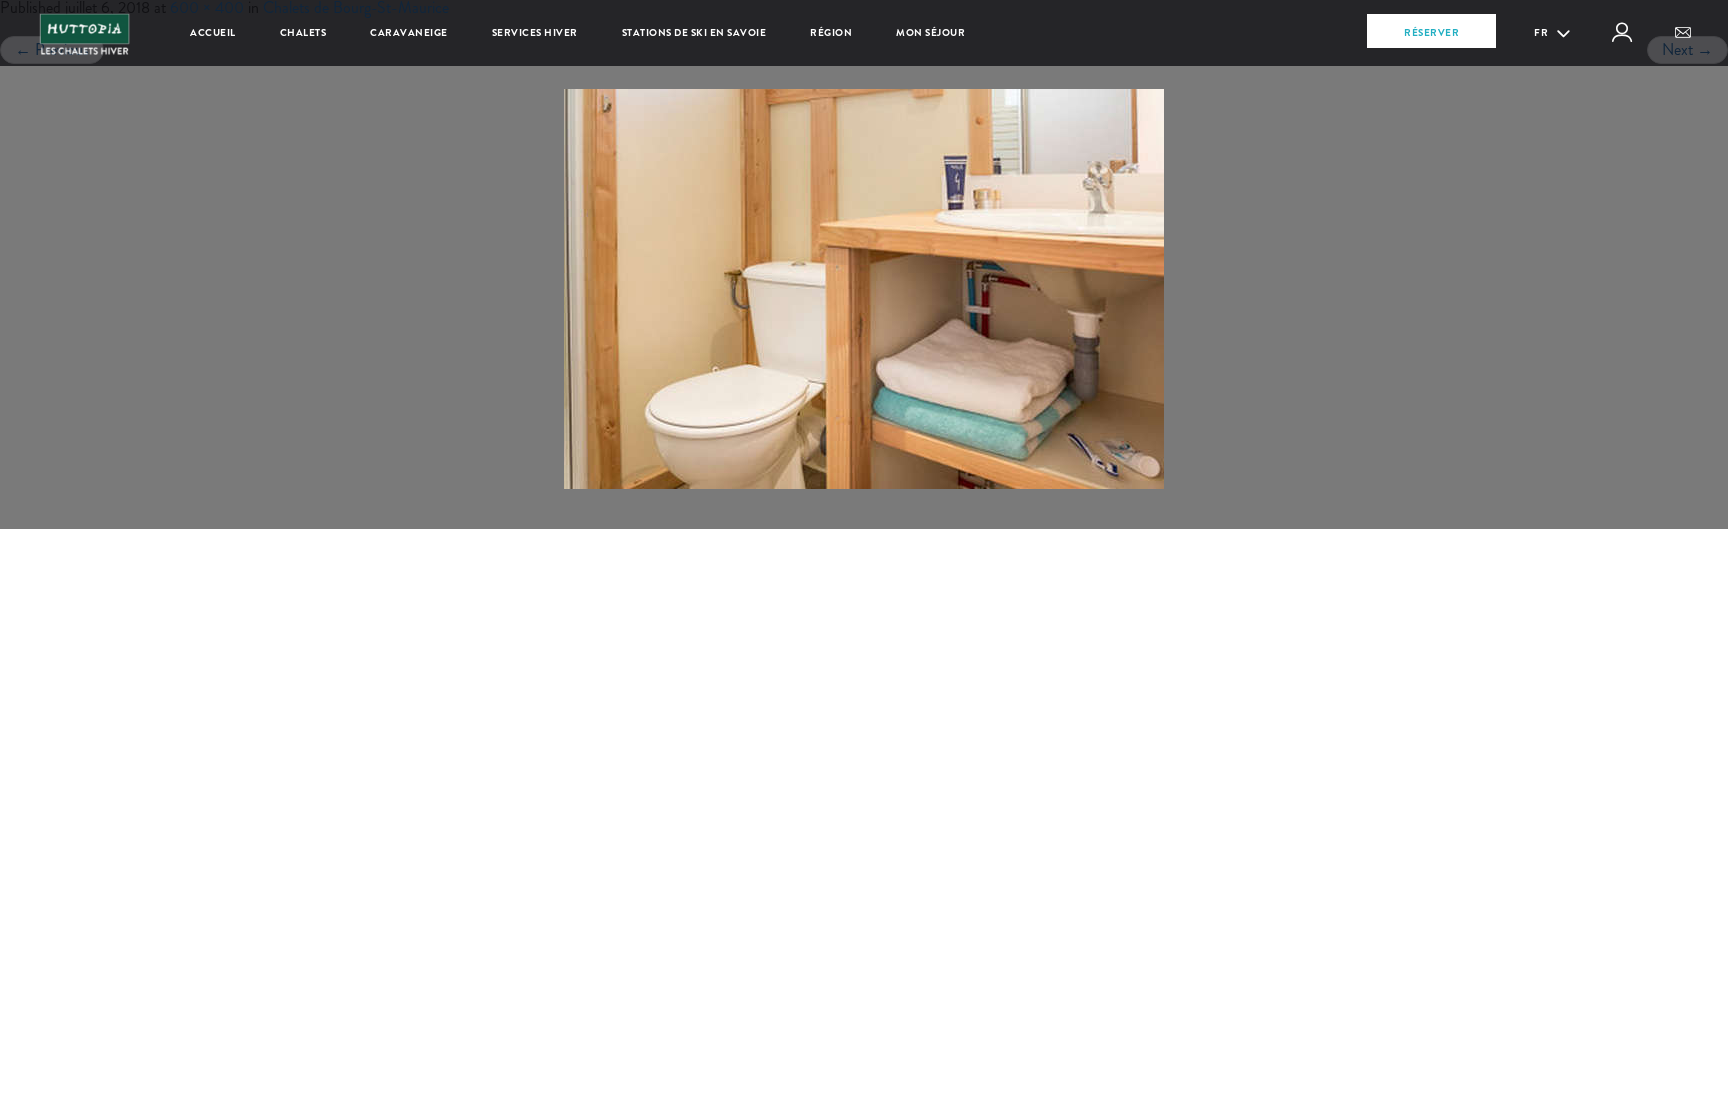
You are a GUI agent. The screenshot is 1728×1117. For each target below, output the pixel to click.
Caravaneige (409, 32)
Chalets (303, 32)
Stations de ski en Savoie (694, 32)
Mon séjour (930, 32)
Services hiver (535, 32)
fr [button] (1542, 32)
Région (831, 32)
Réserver (1431, 32)
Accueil (213, 32)
